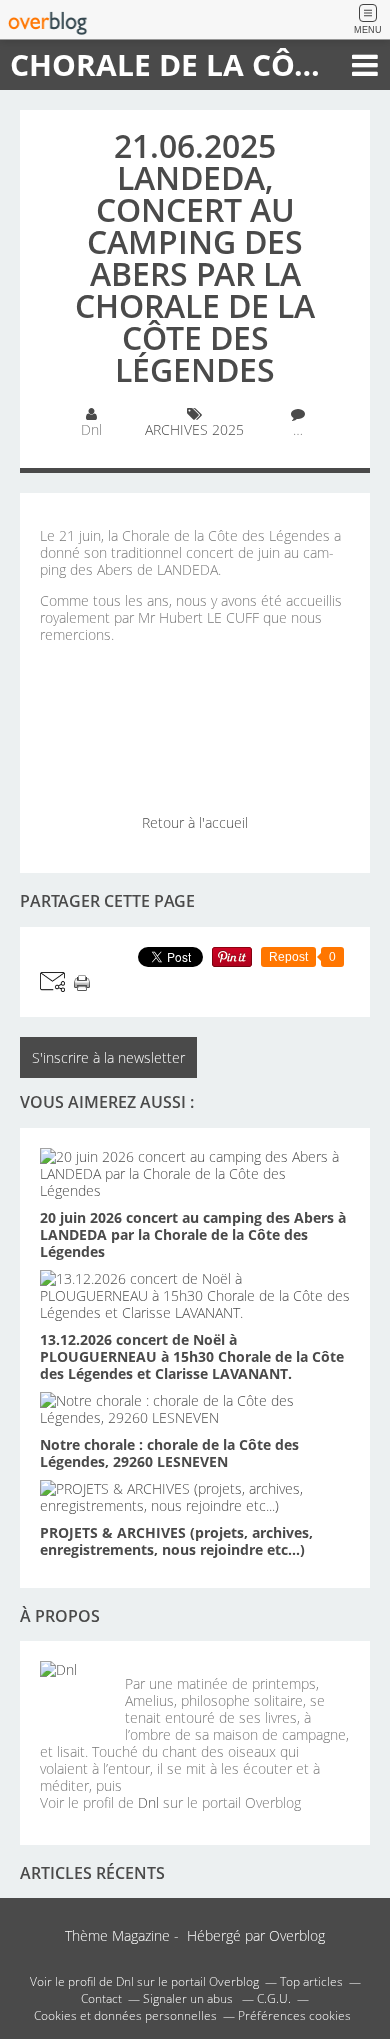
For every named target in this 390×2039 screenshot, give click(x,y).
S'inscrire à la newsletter (108, 1057)
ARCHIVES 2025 (194, 429)
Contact (101, 1998)
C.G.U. (274, 1998)
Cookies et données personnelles (125, 2015)
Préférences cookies (294, 2015)
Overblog (297, 1935)
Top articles (311, 1981)
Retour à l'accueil (195, 822)
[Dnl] (75, 1696)
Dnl (148, 1802)
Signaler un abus (189, 1998)
